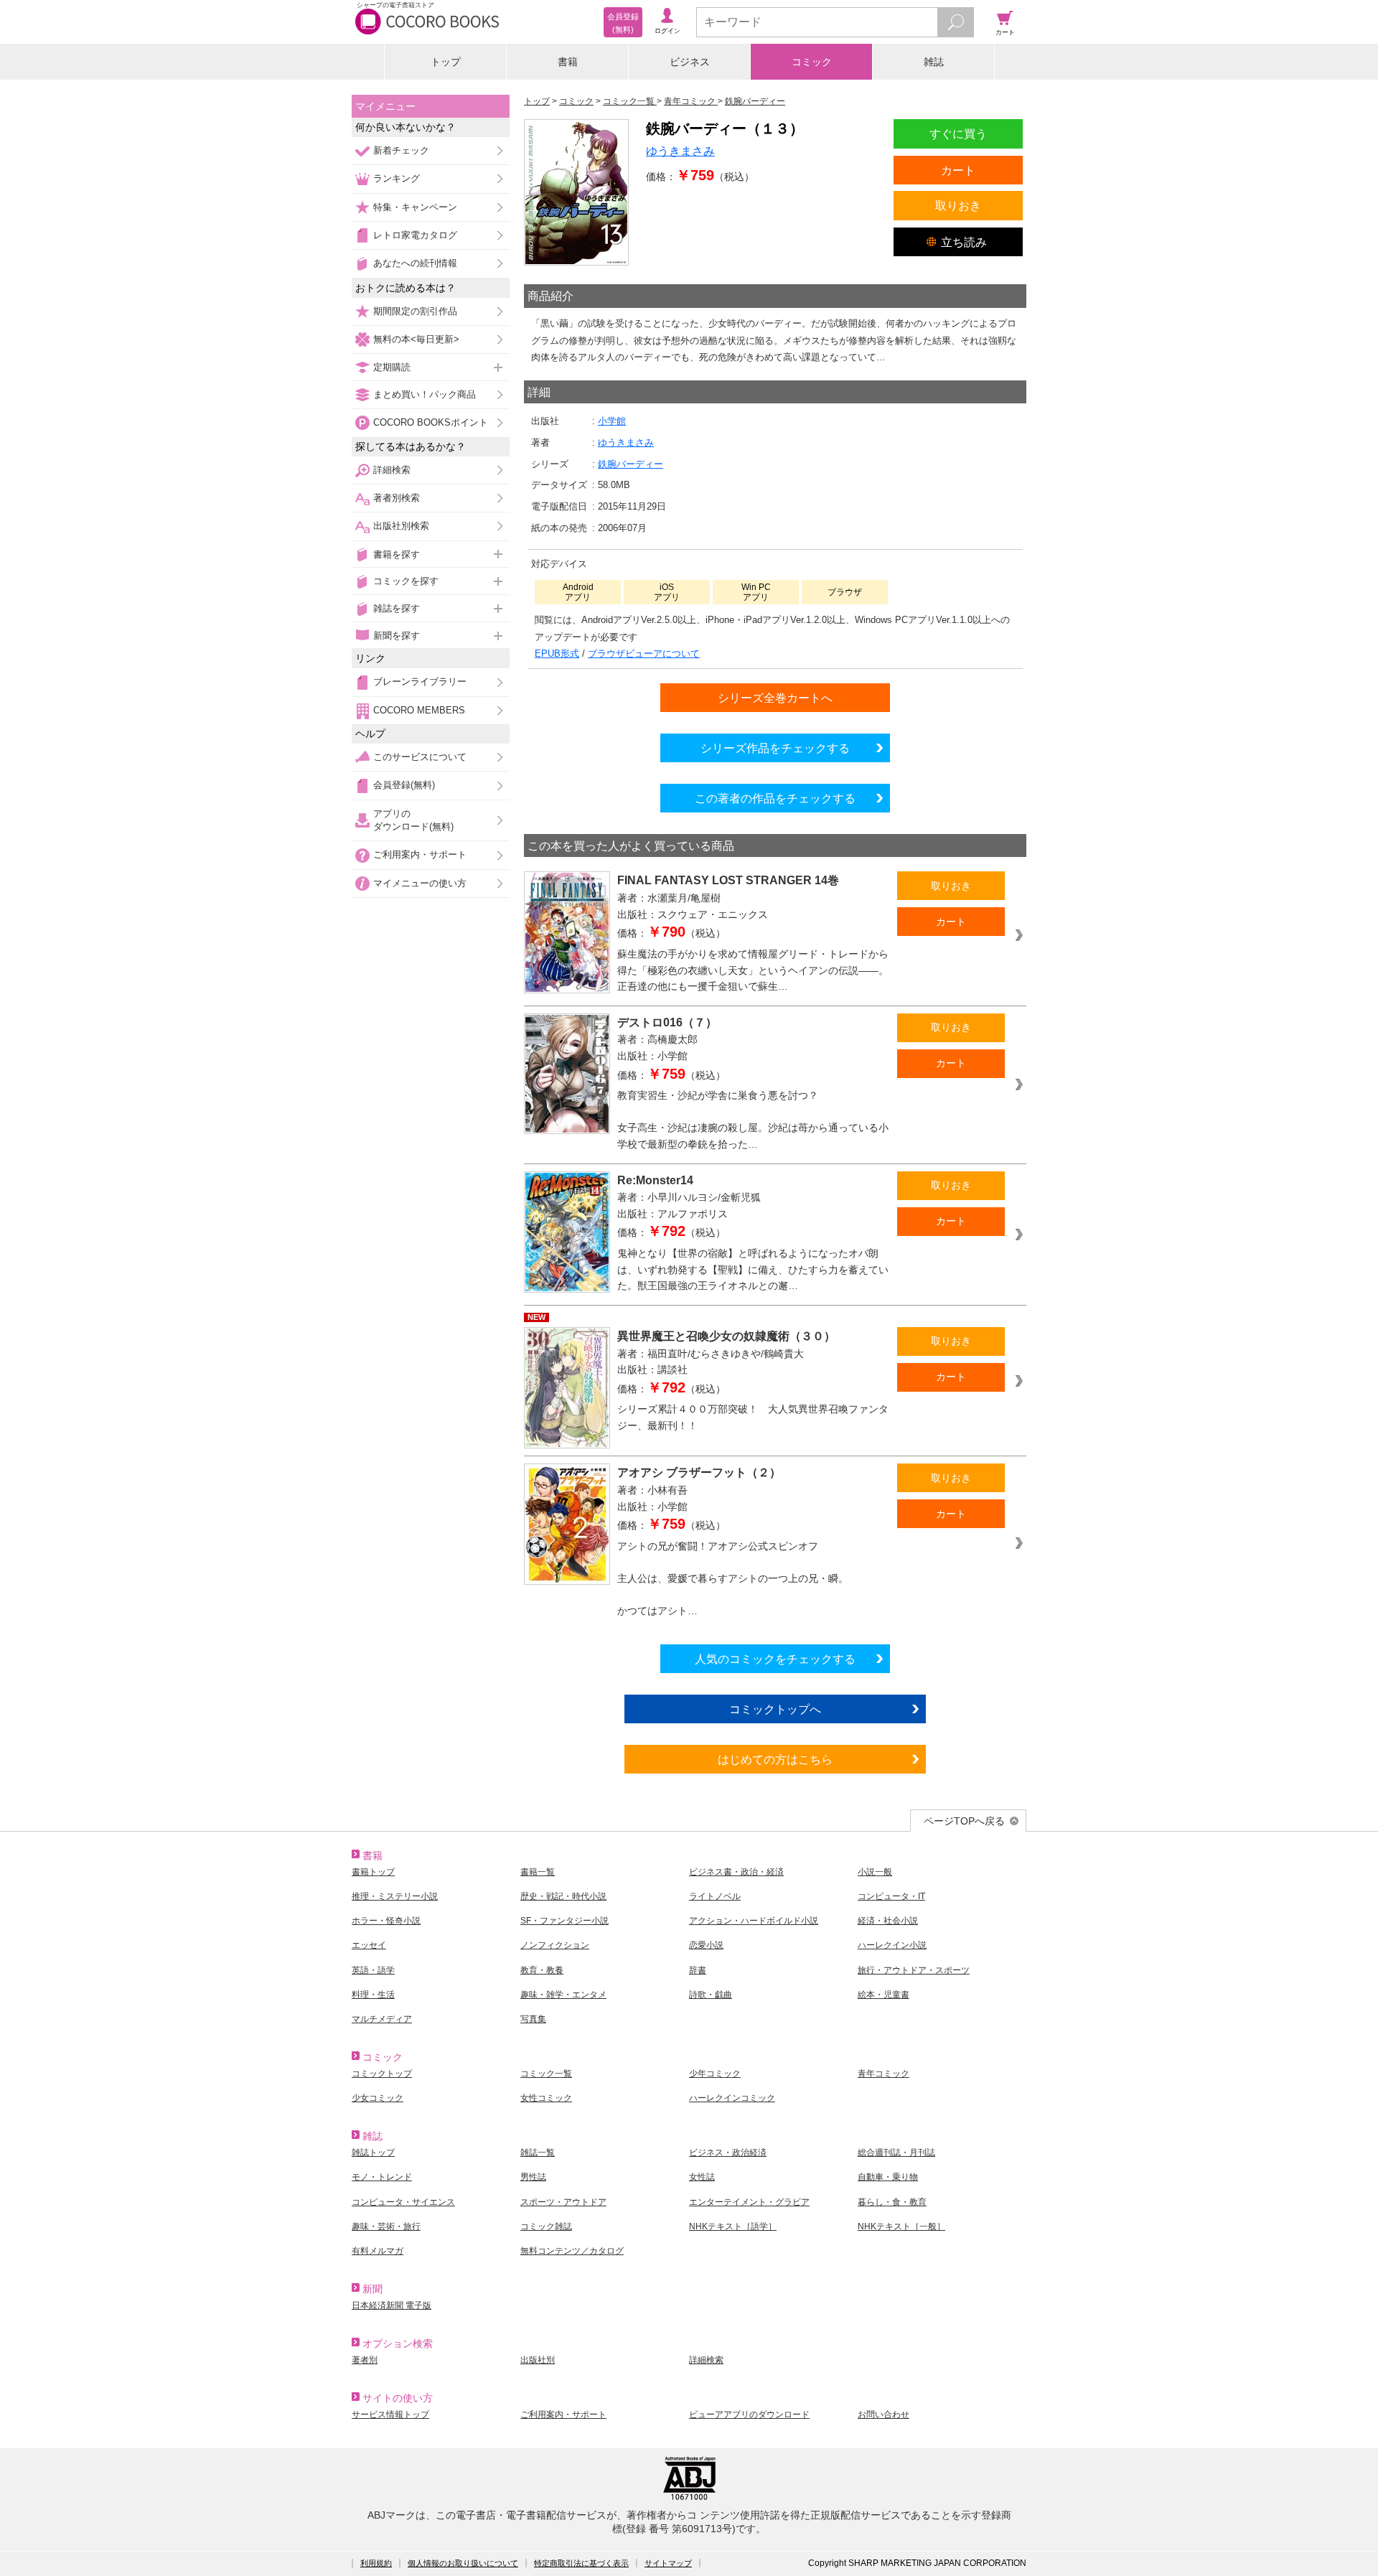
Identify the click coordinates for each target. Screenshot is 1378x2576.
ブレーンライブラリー (420, 682)
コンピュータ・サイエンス (403, 2202)
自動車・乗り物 (888, 2177)
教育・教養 (542, 1970)
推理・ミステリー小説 (395, 1896)
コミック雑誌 (546, 2226)
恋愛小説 (706, 1945)
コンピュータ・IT (891, 1896)
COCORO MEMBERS (419, 710)
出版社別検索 (401, 526)
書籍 (568, 62)
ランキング (397, 178)
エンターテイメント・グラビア (749, 2202)
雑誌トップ (373, 2153)
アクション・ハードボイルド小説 (754, 1921)
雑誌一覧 (538, 2153)
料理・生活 (373, 1995)
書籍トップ (373, 1872)
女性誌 (702, 2177)
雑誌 (934, 62)
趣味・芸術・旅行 (386, 2226)
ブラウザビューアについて (644, 654)
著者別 (365, 2360)
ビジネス (690, 62)
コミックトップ (382, 2074)
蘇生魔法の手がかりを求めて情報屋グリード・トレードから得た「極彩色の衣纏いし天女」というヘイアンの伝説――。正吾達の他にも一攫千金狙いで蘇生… (753, 970)
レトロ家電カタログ (415, 235)
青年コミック (883, 2074)
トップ (446, 62)
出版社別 (538, 2360)
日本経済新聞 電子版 (392, 2305)
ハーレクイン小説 (892, 1945)
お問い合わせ (883, 2415)
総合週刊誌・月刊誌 (896, 2153)
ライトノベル (715, 1896)
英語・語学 (373, 1970)
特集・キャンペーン (415, 207)
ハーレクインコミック (732, 2098)
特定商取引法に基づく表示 (581, 2563)
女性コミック (546, 2098)
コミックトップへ (775, 1709)
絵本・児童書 (883, 1995)
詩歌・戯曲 (711, 1995)
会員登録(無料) (404, 785)
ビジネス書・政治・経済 (736, 1872)
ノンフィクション (555, 1945)
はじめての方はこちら (775, 1759)
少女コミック (378, 2098)
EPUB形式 (557, 654)
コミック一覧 (546, 2074)
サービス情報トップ (390, 2415)
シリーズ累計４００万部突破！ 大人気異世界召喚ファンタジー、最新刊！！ (753, 1417)
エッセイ (369, 1945)
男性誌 (533, 2177)
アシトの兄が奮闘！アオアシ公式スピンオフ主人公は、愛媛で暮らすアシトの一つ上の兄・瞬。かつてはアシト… (733, 1578)
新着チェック (401, 150)
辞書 (698, 1970)
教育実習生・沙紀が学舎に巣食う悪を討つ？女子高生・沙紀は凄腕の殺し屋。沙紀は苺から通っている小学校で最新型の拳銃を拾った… (753, 1120)
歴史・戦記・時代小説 (563, 1896)
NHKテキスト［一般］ (901, 2226)
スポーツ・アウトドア (563, 2202)
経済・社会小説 (888, 1921)
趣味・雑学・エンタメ (563, 1995)
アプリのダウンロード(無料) (413, 820)
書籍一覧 (538, 1872)
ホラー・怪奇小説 (386, 1921)
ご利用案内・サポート (420, 854)
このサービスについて (420, 757)
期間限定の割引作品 (415, 311)
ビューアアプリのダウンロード (749, 2415)
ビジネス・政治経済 (728, 2153)
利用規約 (376, 2563)
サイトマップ (668, 2563)
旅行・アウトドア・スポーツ (914, 1970)
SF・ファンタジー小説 (564, 1921)
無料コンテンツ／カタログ (572, 2251)
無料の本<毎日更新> (416, 339)
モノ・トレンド (382, 2177)
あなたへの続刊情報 (415, 263)
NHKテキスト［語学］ (733, 2226)
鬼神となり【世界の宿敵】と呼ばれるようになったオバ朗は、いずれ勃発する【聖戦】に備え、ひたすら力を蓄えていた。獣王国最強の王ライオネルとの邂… (753, 1269)
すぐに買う (958, 134)
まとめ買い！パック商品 (425, 394)
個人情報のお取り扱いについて (463, 2563)
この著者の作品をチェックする (775, 798)
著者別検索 (397, 498)
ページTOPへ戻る (964, 1821)
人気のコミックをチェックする (775, 1659)
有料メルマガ (378, 2251)
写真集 (533, 2019)
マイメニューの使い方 (420, 883)
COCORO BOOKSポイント (431, 422)
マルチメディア (382, 2019)
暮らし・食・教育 (892, 2202)
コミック (812, 62)
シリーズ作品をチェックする (775, 748)
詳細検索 (392, 470)
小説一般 (875, 1872)
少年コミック (715, 2074)
